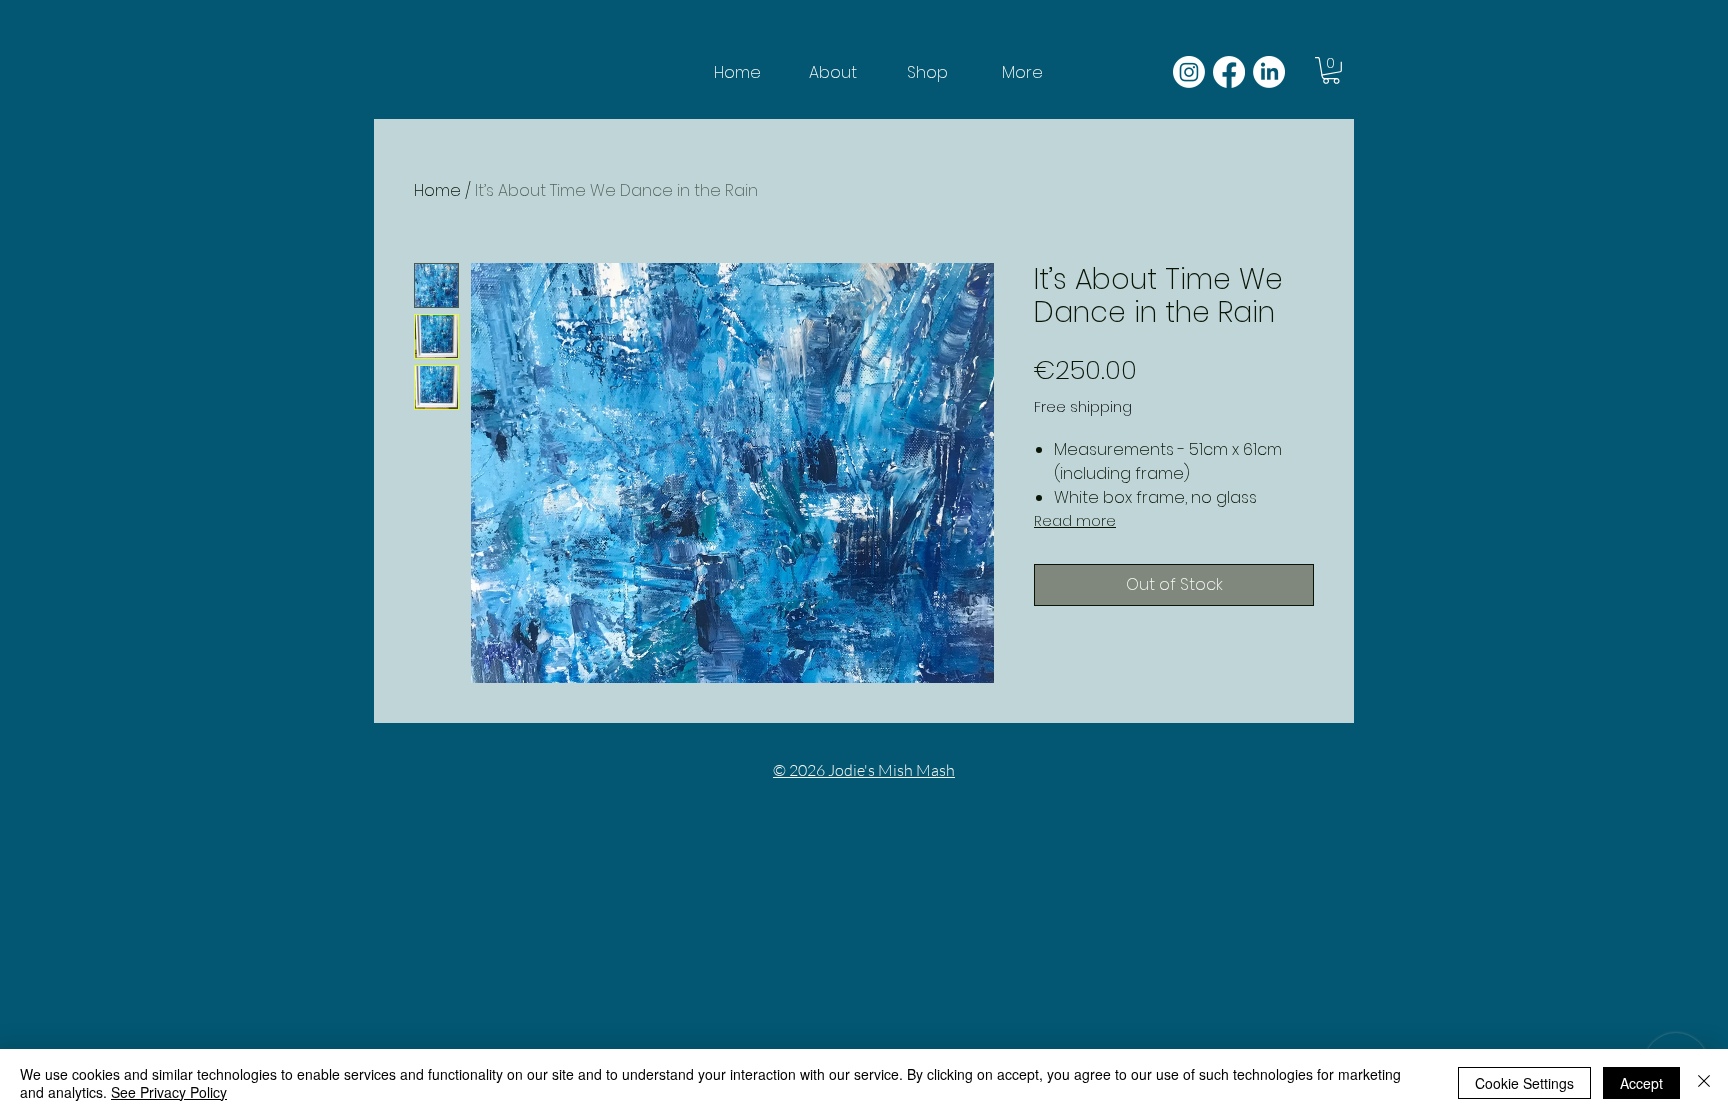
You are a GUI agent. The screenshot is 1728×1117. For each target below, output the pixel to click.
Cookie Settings (1524, 1083)
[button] (1331, 70)
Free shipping (1083, 407)
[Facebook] (1229, 72)
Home (437, 190)
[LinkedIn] (1269, 72)
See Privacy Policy (169, 1092)
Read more (1075, 521)
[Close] (1704, 1083)
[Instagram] (1189, 72)
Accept (1641, 1083)
